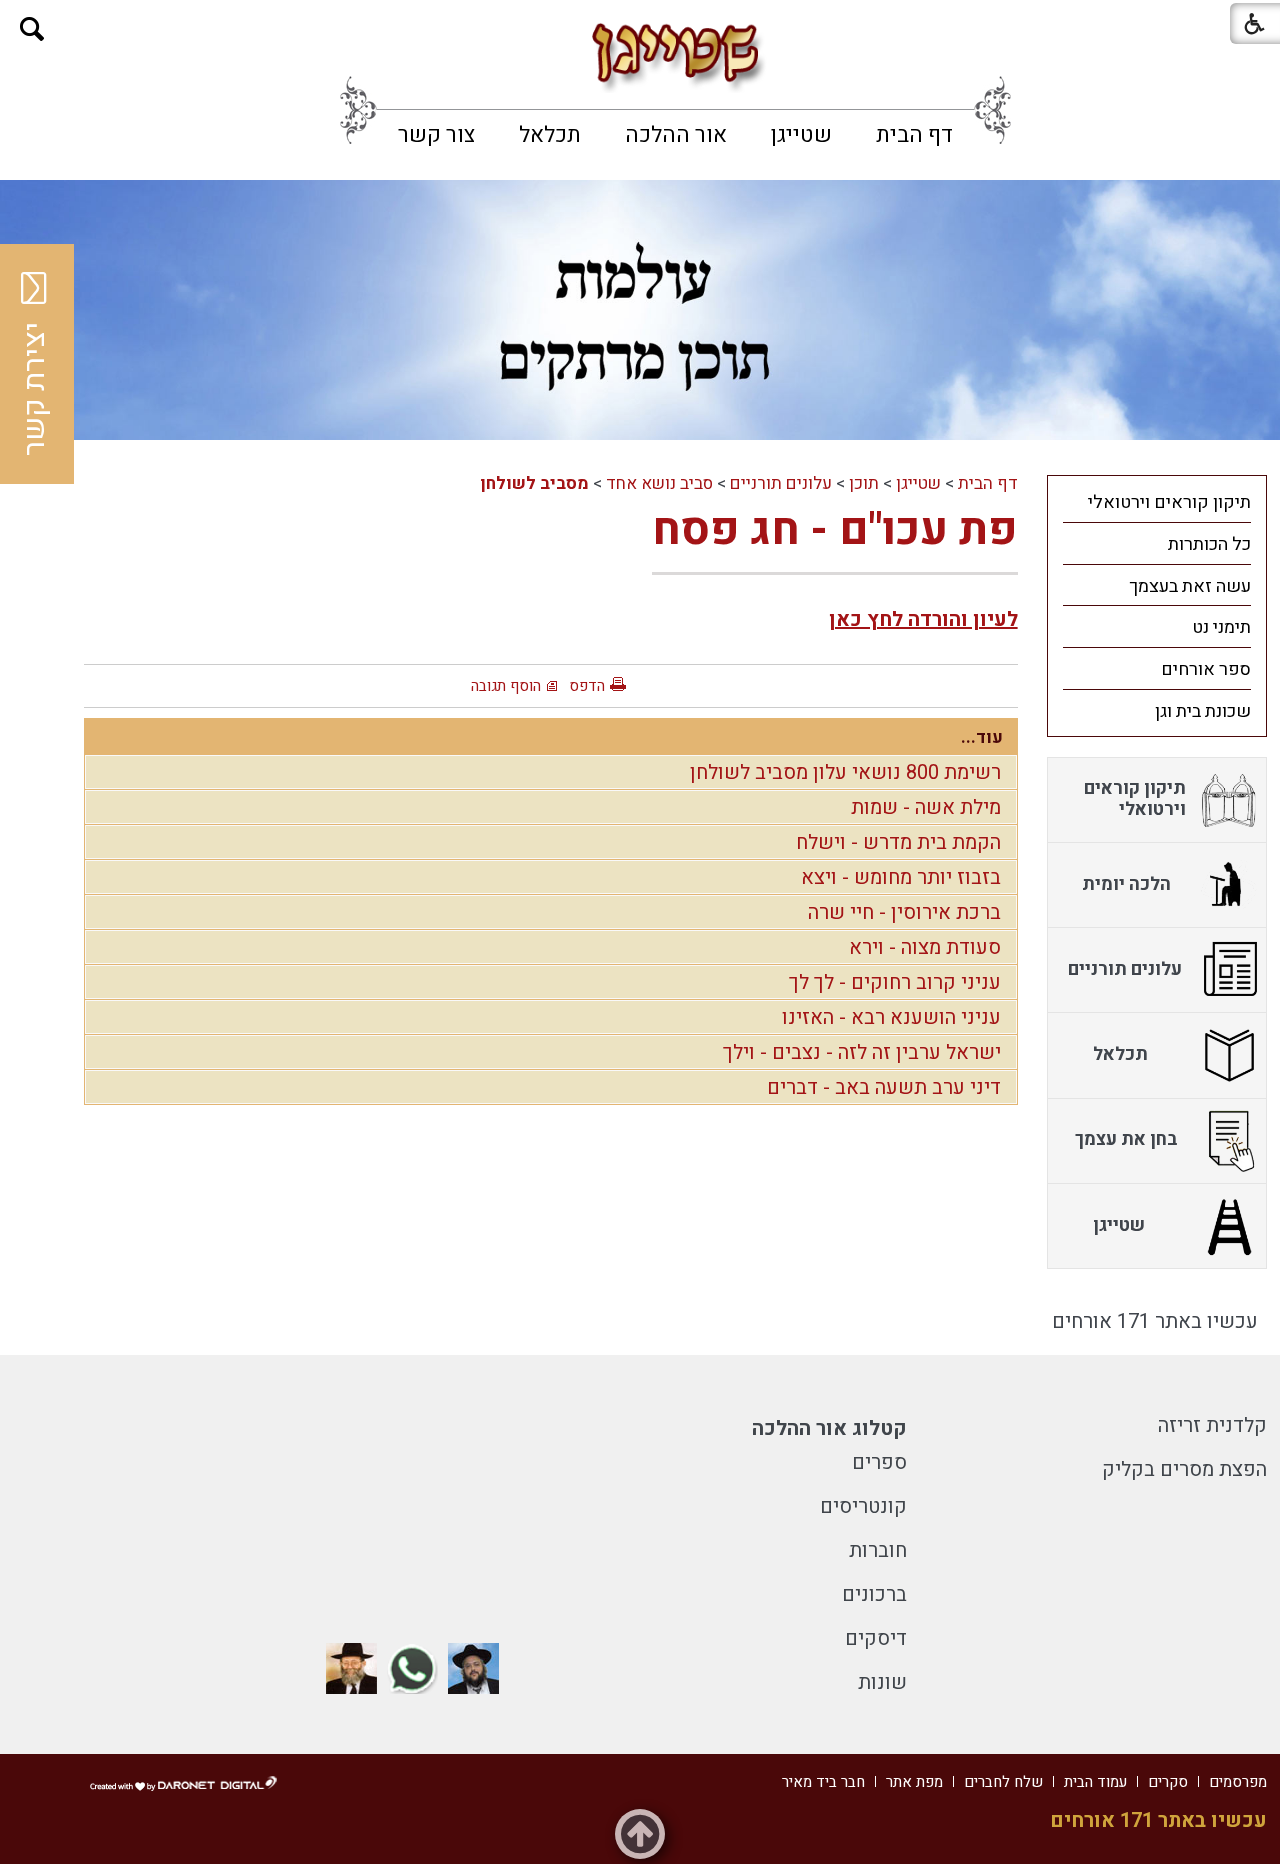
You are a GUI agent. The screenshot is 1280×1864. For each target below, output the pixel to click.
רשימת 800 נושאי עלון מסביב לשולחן (845, 772)
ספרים (879, 1462)
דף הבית (914, 135)
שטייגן (801, 135)
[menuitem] (914, 135)
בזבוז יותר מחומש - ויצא (901, 877)
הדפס (587, 686)
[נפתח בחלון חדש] (473, 1668)
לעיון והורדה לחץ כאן (923, 619)
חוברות (878, 1550)
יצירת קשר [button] (35, 389)
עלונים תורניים (781, 483)
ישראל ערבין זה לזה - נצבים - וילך (862, 1052)
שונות (882, 1682)
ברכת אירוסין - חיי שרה (904, 912)
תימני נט (1221, 627)
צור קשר (436, 135)
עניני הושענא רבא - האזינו (891, 1017)
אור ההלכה (676, 135)
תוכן (864, 483)
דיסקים (876, 1638)
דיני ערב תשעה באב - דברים (884, 1087)
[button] (32, 29)
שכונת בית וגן (1203, 711)
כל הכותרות (1209, 544)
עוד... (982, 737)
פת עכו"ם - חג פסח (835, 530)
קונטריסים (863, 1506)
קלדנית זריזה (1212, 1425)
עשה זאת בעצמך (1190, 586)
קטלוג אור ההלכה (829, 1428)
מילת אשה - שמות (926, 807)
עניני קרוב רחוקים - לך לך (895, 982)
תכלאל (550, 135)
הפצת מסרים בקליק (1184, 1469)
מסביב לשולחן (534, 483)
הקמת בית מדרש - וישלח (898, 842)
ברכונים (874, 1594)
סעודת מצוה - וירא (925, 947)
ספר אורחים (1206, 669)
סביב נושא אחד (659, 483)
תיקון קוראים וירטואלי (1169, 502)
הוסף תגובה (506, 686)
